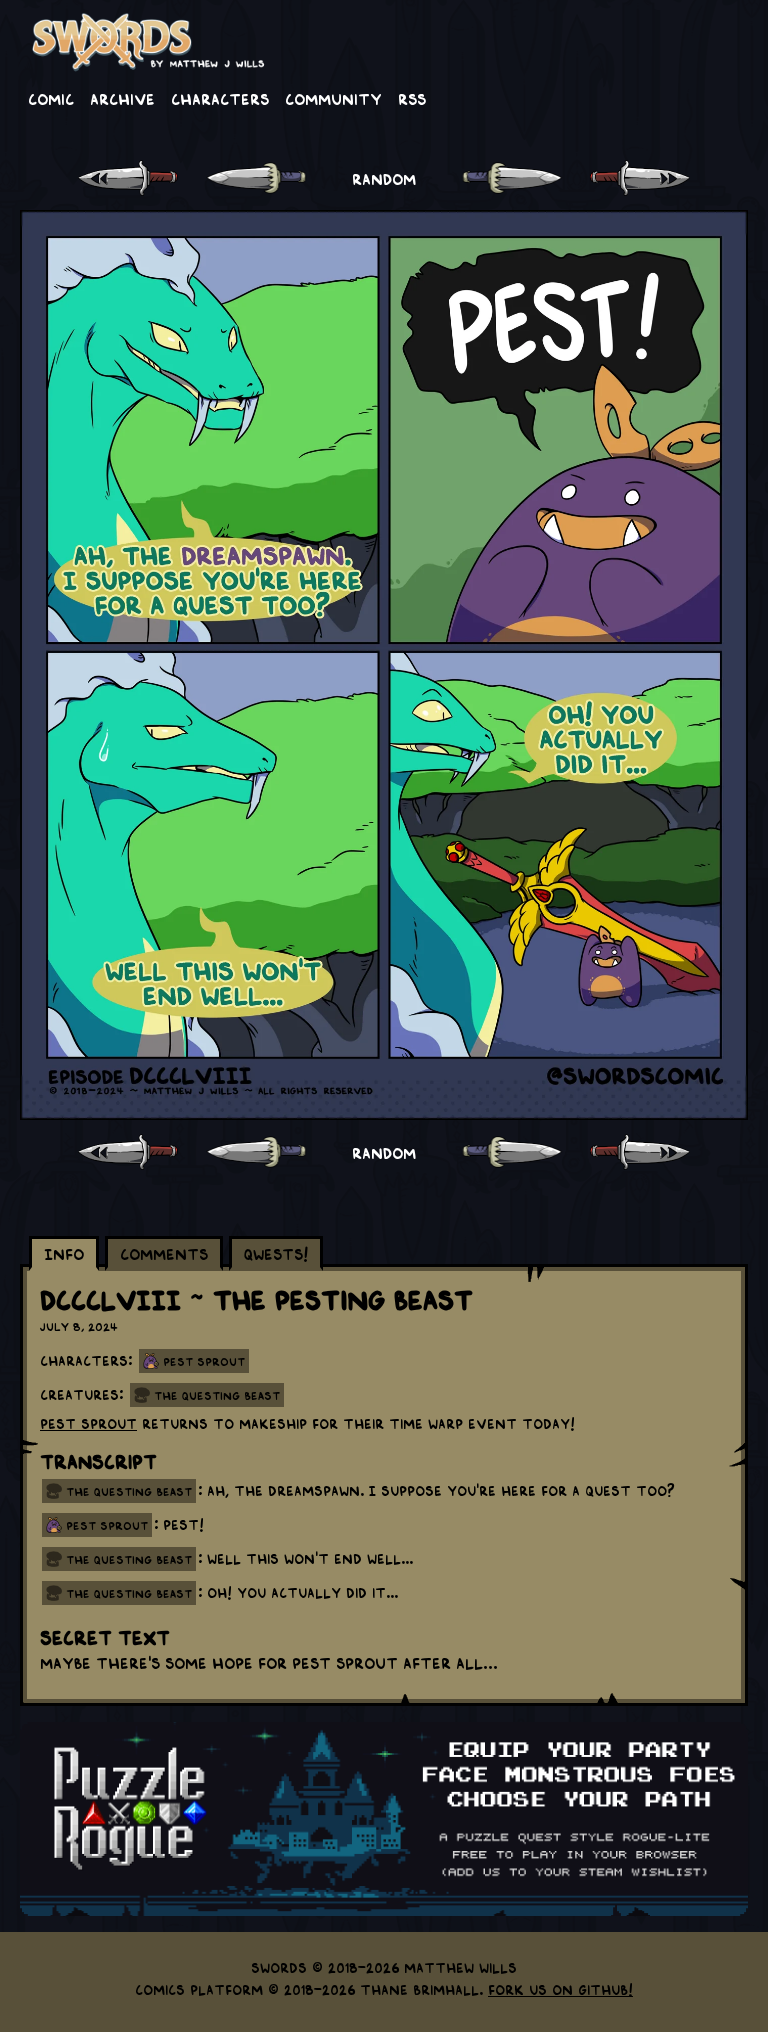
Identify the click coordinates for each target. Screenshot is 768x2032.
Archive (122, 98)
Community (333, 98)
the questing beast (129, 1491)
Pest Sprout (204, 1361)
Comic (51, 98)
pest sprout (107, 1525)
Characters (220, 98)
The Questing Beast (217, 1395)
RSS (412, 98)
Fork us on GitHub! (560, 1989)
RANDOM (384, 178)
